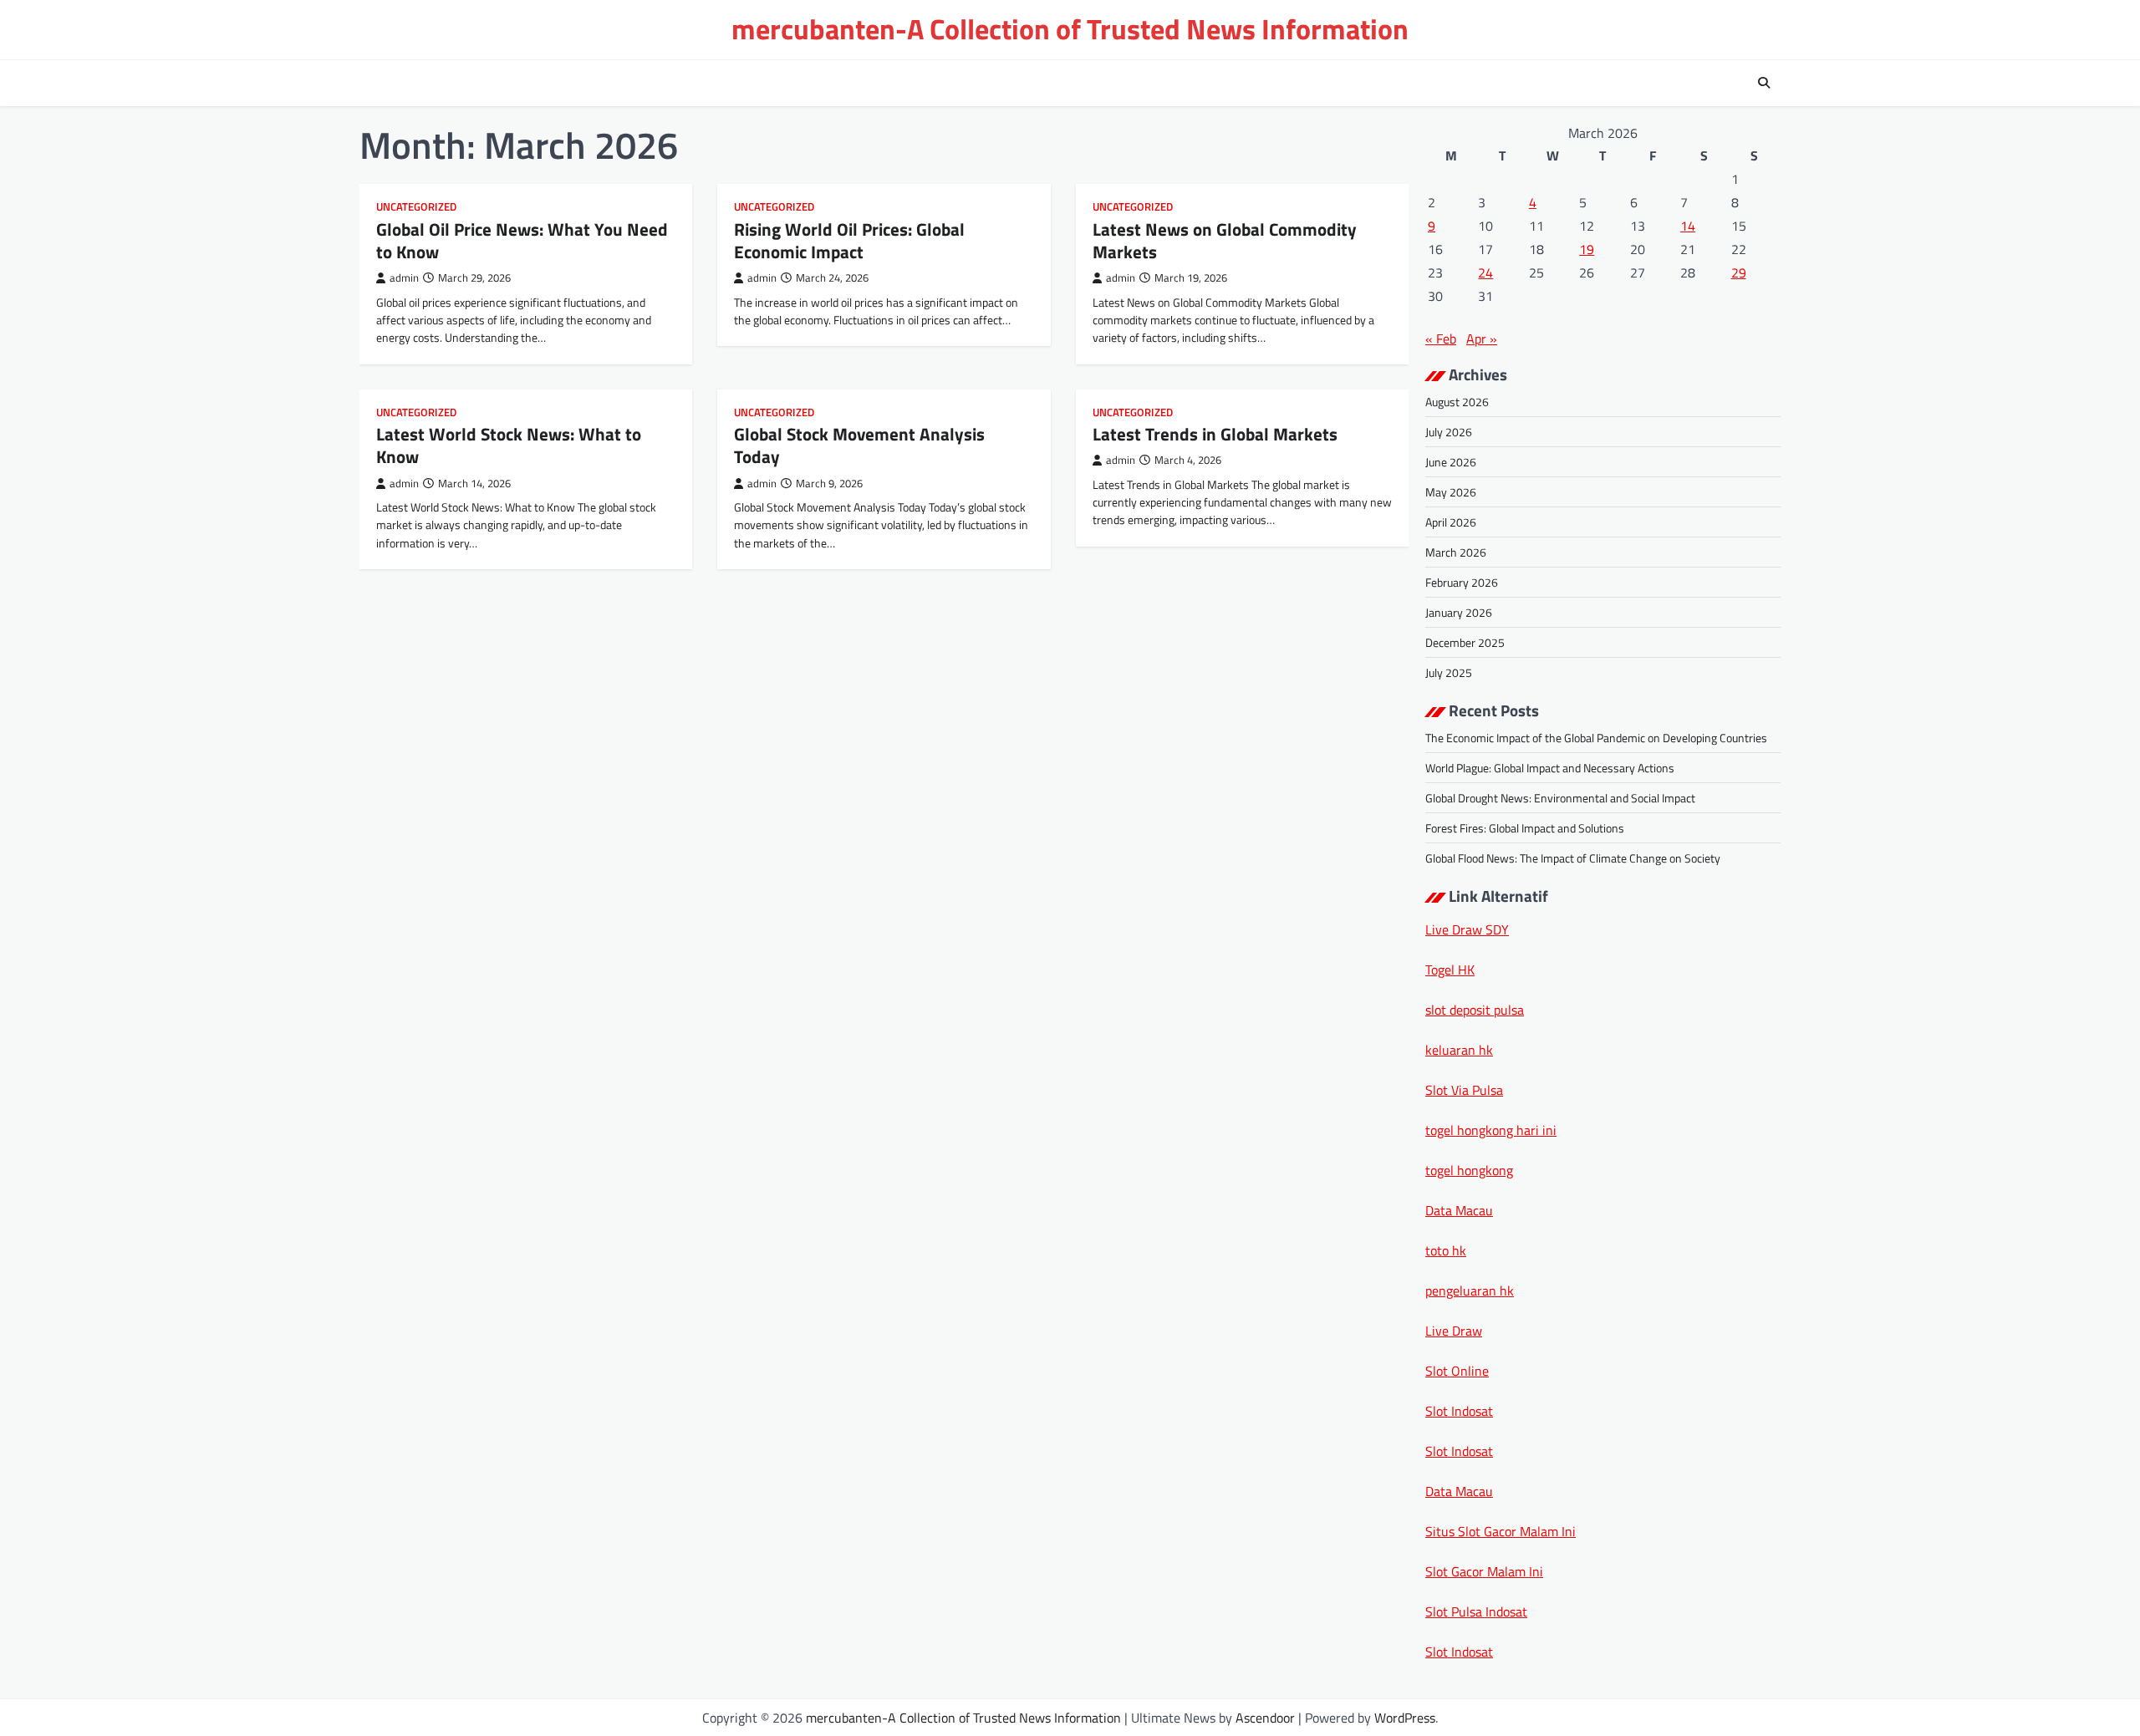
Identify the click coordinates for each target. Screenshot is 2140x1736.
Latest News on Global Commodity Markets (1225, 240)
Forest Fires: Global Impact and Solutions (1525, 828)
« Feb (1441, 339)
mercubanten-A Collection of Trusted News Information (1070, 29)
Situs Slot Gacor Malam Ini (1501, 1531)
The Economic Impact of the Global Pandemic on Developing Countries (1596, 738)
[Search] (1764, 83)
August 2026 (1457, 402)
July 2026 (1449, 432)
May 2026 (1451, 492)
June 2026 (1451, 462)
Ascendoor (1265, 1718)
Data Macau (1459, 1210)
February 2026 (1462, 582)
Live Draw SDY (1467, 929)
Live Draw (1454, 1331)
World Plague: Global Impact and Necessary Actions (1550, 768)
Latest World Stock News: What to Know (509, 445)
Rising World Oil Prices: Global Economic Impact (849, 240)
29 (1739, 272)
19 (1587, 249)
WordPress (1405, 1718)
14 (1688, 226)
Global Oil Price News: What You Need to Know (522, 240)
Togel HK (1450, 970)
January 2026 (1459, 612)
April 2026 (1451, 522)
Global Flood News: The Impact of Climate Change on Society (1573, 858)
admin (404, 278)
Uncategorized (416, 207)
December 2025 (1465, 642)
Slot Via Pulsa (1464, 1090)
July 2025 (1449, 672)
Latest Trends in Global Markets (1215, 434)
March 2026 (1456, 552)
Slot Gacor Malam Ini (1484, 1571)
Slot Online (1457, 1371)
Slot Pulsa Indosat (1476, 1611)
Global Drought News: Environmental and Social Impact (1560, 798)
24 (1485, 272)
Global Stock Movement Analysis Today (859, 445)
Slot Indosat (1459, 1411)
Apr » (1482, 339)
